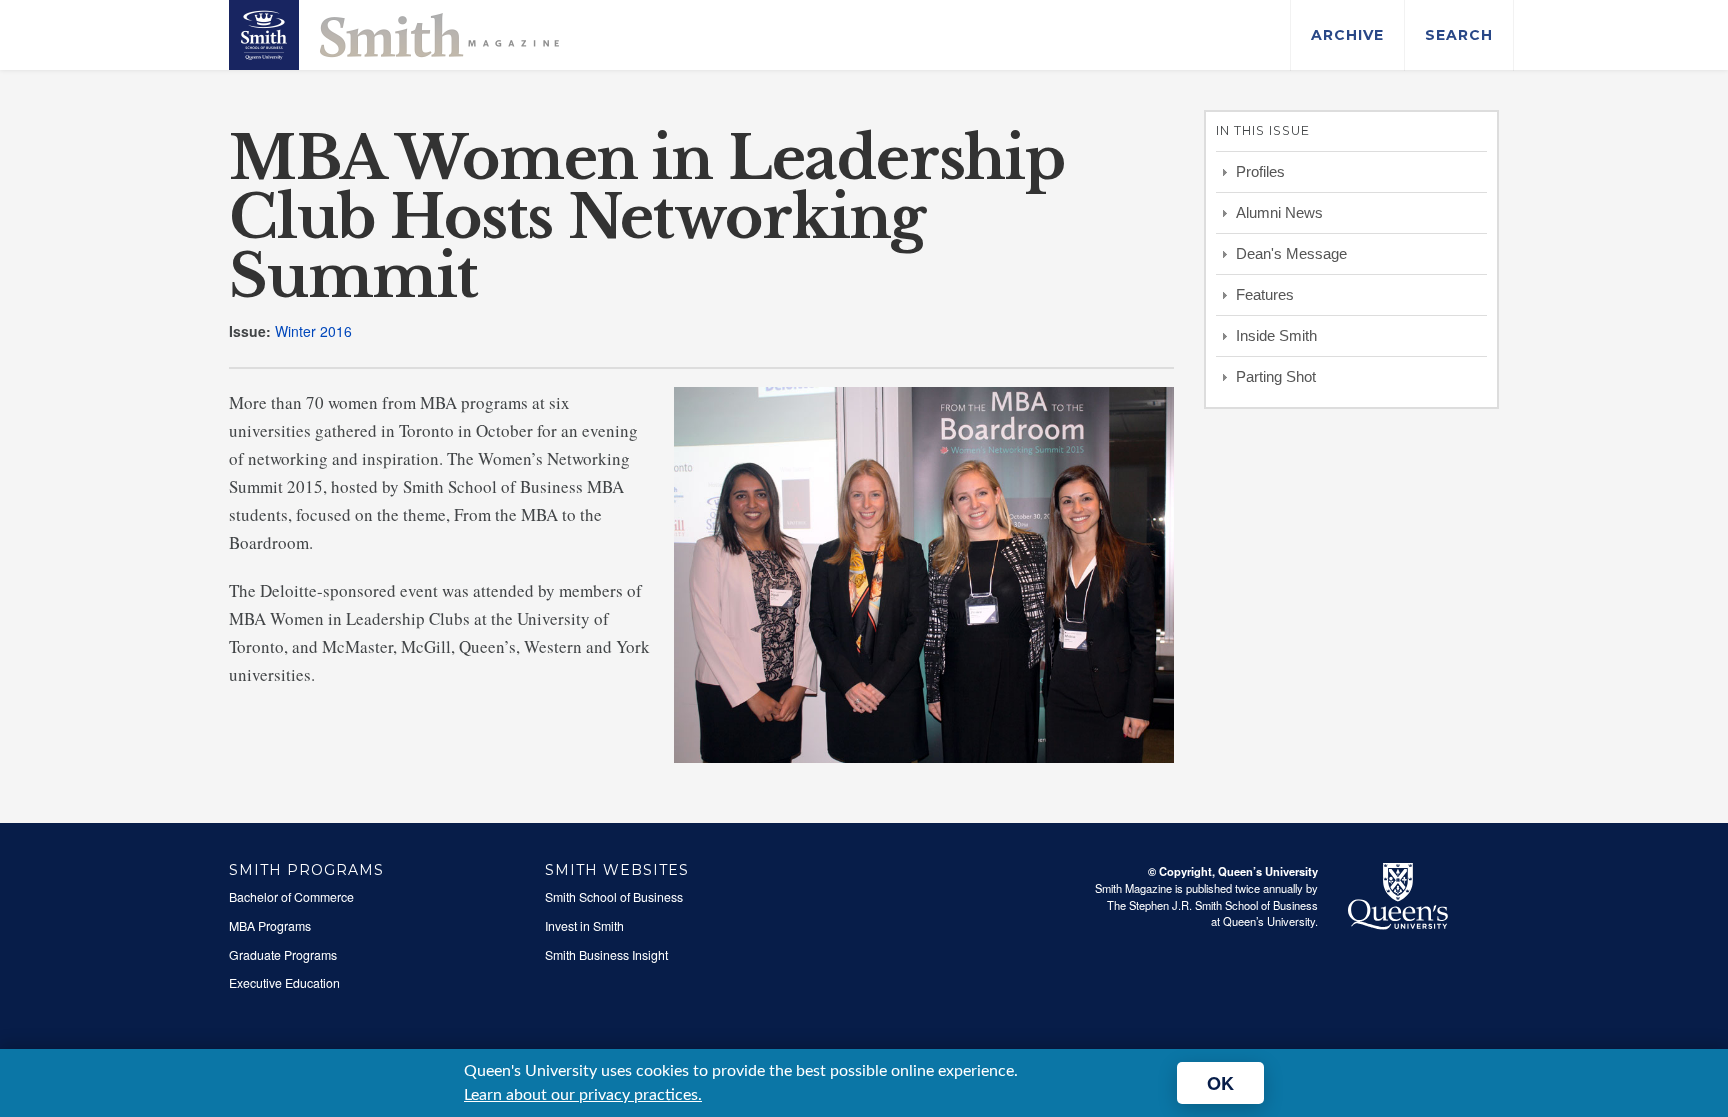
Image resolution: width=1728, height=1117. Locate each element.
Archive (1347, 35)
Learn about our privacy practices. (583, 1095)
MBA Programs (270, 926)
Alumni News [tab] (1279, 212)
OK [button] (1220, 1083)
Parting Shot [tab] (1276, 376)
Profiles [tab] (1260, 171)
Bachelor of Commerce (291, 897)
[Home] (394, 33)
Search (1459, 35)
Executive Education (284, 983)
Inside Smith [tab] (1276, 335)
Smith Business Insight (606, 955)
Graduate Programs (283, 955)
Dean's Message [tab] (1291, 253)
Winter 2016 (313, 331)
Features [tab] (1265, 294)
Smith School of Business (614, 897)
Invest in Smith (584, 926)
